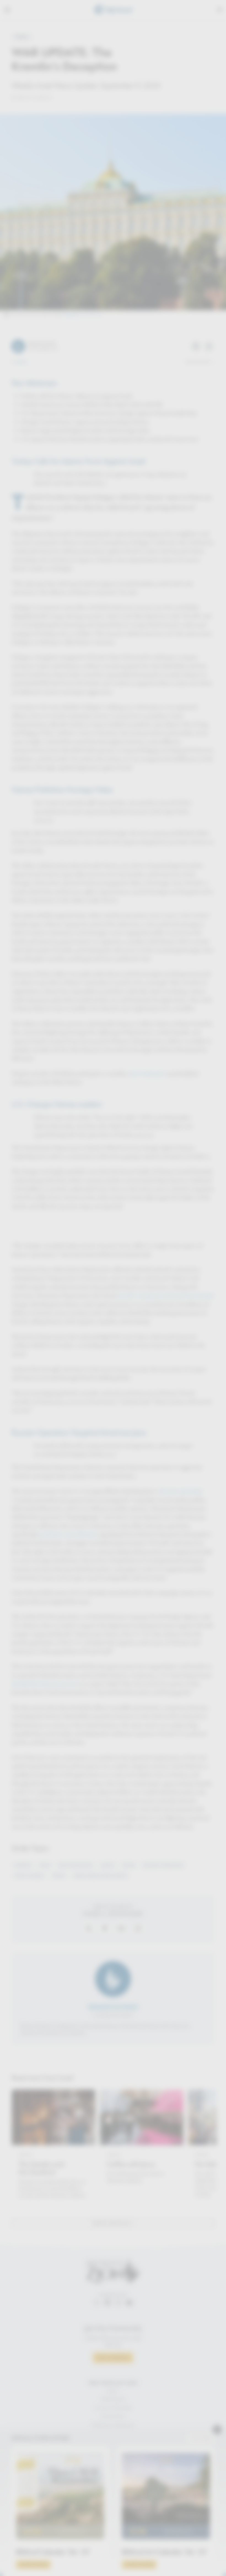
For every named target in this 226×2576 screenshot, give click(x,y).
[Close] (171, 1209)
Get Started (113, 1357)
